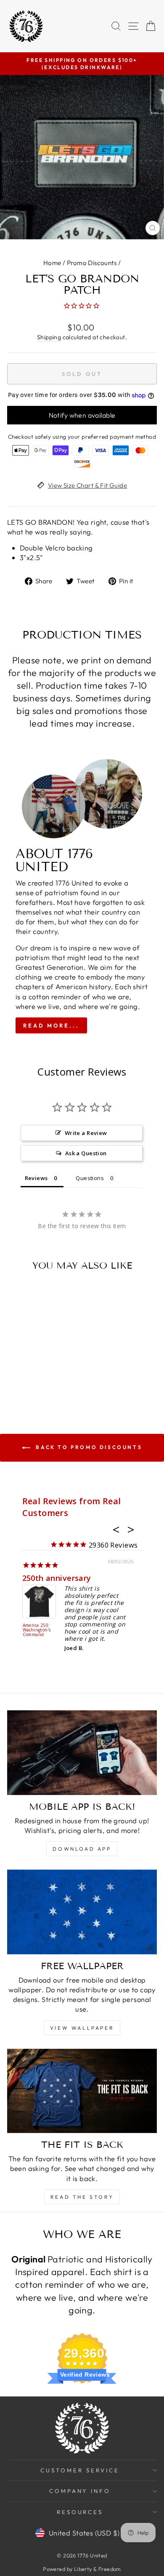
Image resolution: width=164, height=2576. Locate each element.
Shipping (49, 337)
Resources (80, 2512)
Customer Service (80, 2470)
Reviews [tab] (36, 1178)
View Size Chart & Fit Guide (87, 485)
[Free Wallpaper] (82, 1912)
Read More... (51, 1025)
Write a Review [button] (86, 1133)
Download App (82, 1849)
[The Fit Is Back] (82, 2091)
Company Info (80, 2491)
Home (52, 263)
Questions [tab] (90, 1178)
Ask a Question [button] (86, 1153)
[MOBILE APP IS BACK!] (82, 1752)
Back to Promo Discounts (88, 1447)
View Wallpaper (82, 2028)
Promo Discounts (92, 263)
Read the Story (82, 2197)
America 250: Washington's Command (37, 1630)
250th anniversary (57, 1578)
